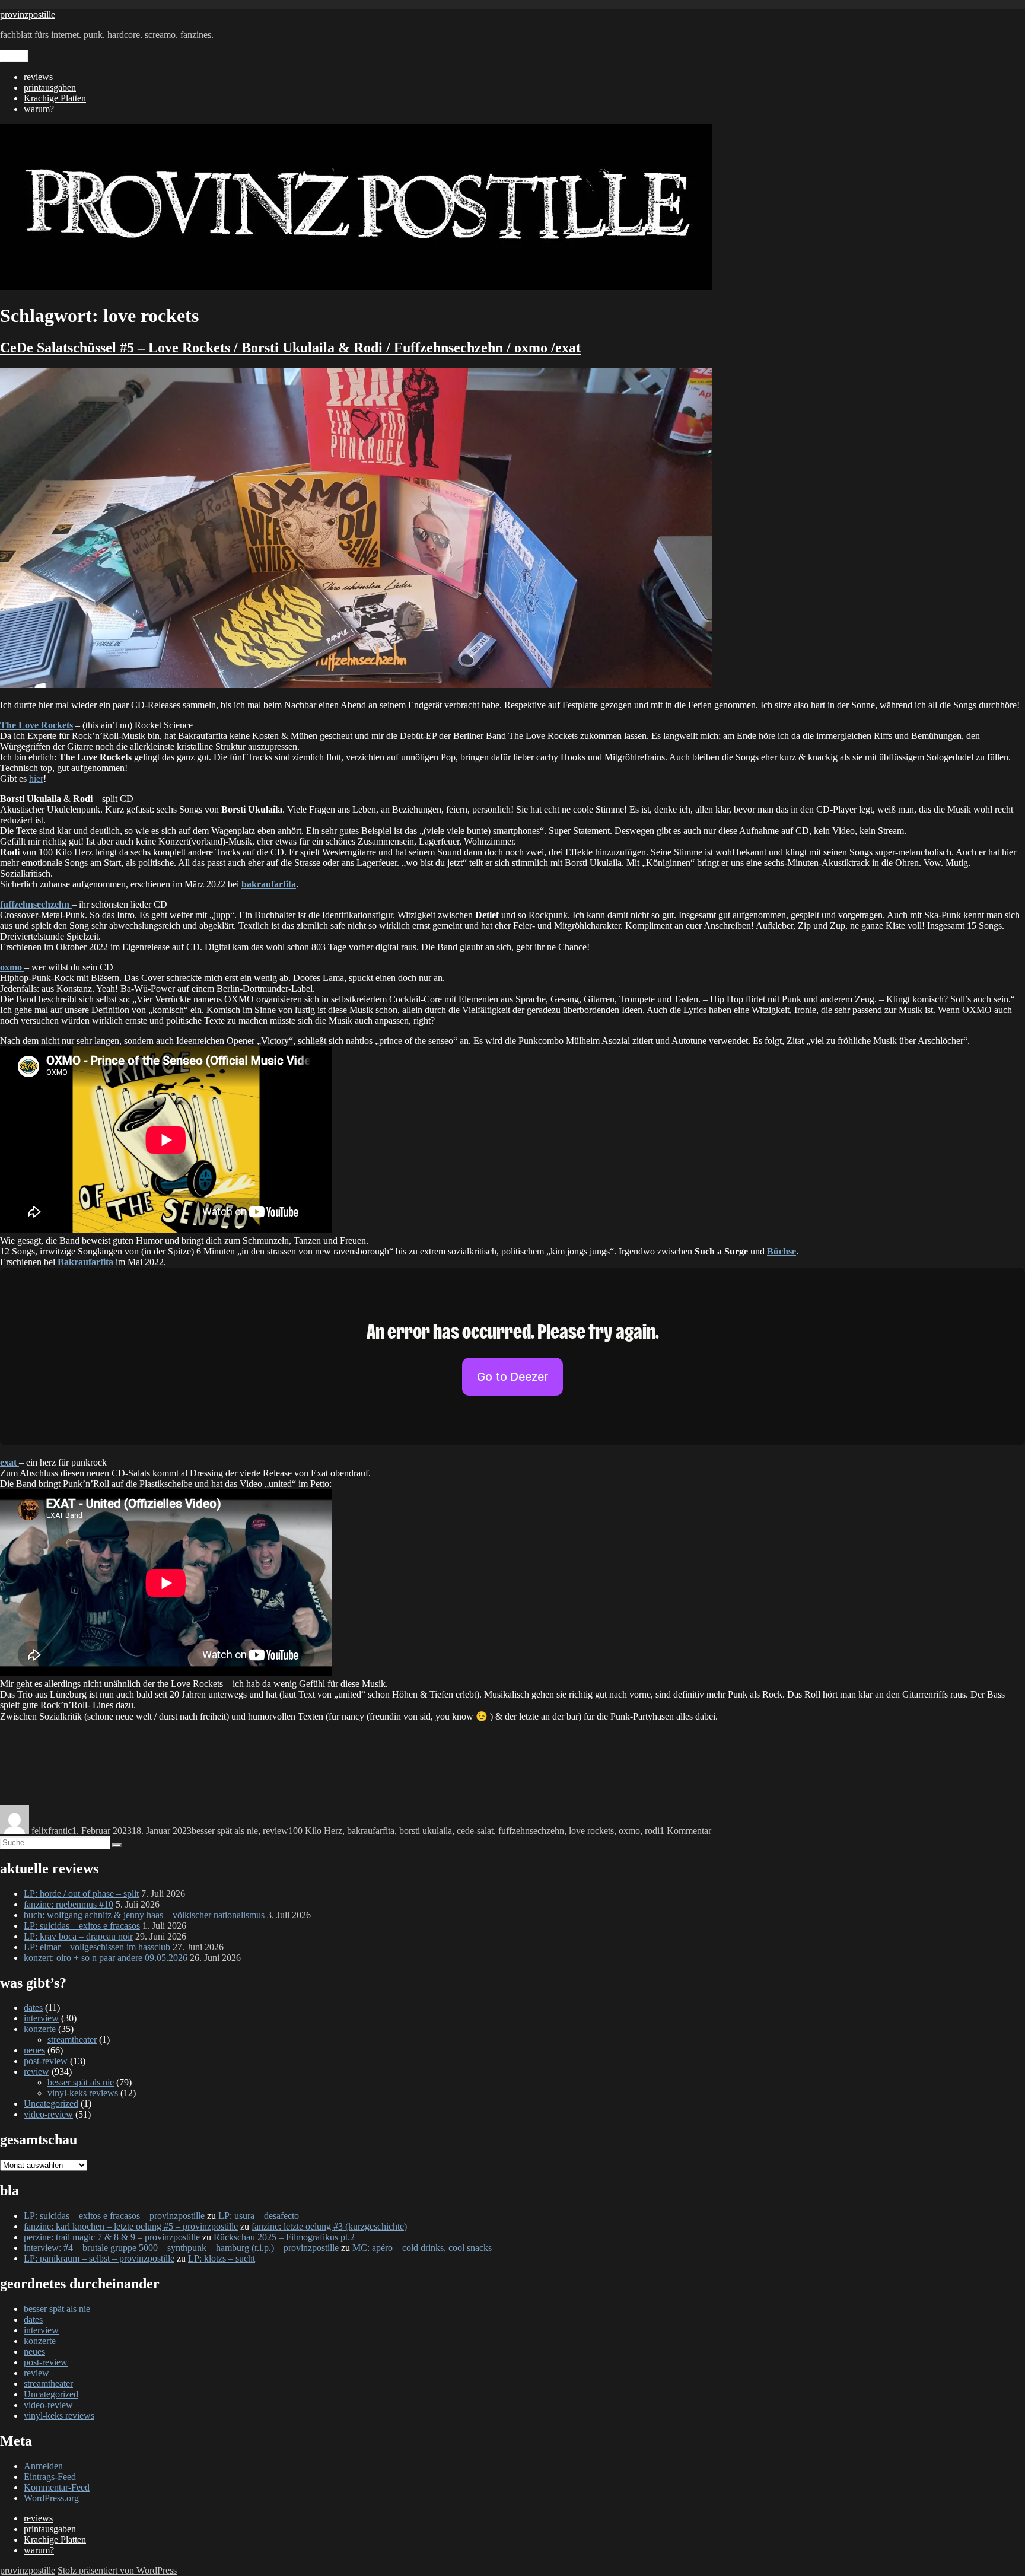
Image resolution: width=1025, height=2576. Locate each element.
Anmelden (43, 2466)
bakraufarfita (371, 1831)
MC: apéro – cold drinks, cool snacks (422, 2248)
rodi (652, 1831)
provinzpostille (28, 15)
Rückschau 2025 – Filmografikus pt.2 (284, 2237)
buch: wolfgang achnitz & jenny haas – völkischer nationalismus (144, 1915)
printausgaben (50, 87)
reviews (38, 77)
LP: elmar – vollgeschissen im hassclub (97, 1947)
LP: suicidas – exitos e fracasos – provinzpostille (114, 2216)
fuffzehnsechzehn (531, 1831)
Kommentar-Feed (57, 2487)
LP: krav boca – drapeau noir (78, 1936)
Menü (14, 56)
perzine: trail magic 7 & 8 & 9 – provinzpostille (112, 2237)
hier (36, 778)
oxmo (629, 1831)
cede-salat (475, 1831)
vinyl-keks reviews (83, 2093)
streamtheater (72, 2040)
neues (34, 2050)
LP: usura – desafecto (259, 2216)
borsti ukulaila (426, 1831)
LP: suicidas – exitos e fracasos (82, 1926)
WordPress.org (51, 2498)
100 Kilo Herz (315, 1831)
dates (33, 2007)
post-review (46, 2061)
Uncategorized (51, 2104)
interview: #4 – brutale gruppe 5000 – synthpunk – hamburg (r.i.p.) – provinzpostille (181, 2248)
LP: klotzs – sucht (222, 2258)
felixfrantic (52, 1831)
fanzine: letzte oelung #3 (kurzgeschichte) (329, 2226)
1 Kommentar (685, 1831)
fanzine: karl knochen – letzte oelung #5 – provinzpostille (131, 2226)
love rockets (591, 1831)
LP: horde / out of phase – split (81, 1894)
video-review (48, 2114)
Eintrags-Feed (50, 2477)
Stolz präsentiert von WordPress (117, 2570)
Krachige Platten (55, 98)
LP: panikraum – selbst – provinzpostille (99, 2258)
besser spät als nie (225, 1831)
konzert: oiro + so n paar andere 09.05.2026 (106, 1958)
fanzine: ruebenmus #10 (69, 1904)
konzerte (40, 2029)
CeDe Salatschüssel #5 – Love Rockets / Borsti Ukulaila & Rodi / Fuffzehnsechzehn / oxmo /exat (290, 348)
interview (41, 2018)
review (276, 1831)
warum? (39, 109)
